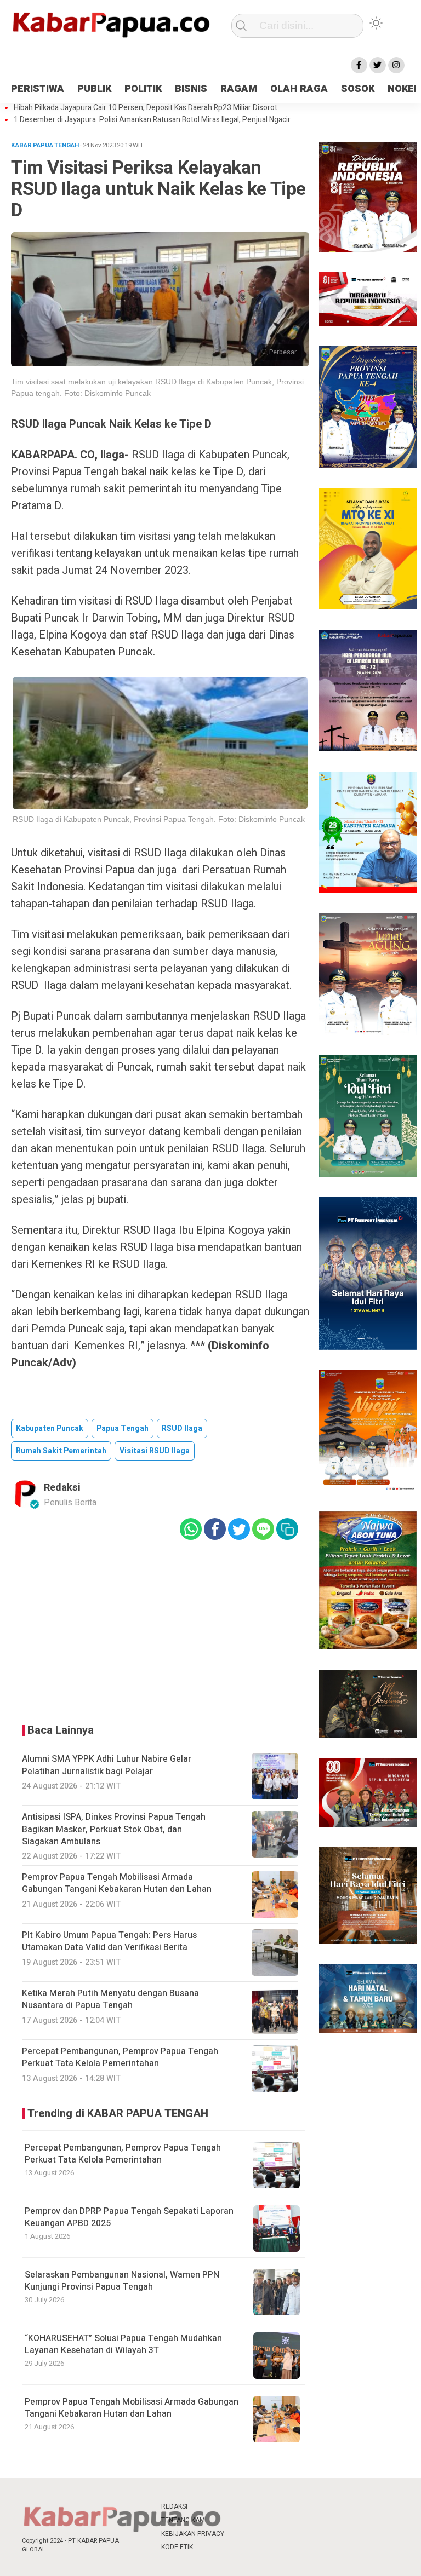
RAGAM (239, 89)
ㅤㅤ (243, 2507)
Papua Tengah (123, 1428)
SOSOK (358, 89)
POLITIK (143, 89)
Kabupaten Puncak (50, 1428)
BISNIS (191, 89)
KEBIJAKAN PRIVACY (193, 2534)
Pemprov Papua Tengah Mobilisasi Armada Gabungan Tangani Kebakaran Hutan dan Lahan (132, 2408)
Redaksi (62, 1488)
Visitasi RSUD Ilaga (155, 1451)
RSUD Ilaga (182, 1428)
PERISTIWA (38, 89)
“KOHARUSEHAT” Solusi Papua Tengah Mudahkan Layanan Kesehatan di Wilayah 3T (123, 2344)
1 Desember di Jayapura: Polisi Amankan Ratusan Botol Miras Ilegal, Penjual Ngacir (152, 120)
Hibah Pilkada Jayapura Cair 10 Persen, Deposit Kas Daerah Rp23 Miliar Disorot (146, 108)
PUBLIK (94, 89)
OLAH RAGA (299, 89)
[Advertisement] (160, 1629)
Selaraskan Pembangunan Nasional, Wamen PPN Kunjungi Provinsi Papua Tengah (122, 2281)
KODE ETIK (177, 2547)
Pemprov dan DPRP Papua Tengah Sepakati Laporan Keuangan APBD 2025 (129, 2217)
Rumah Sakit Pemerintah (61, 1451)
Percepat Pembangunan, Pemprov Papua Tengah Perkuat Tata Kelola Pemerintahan (123, 2154)
